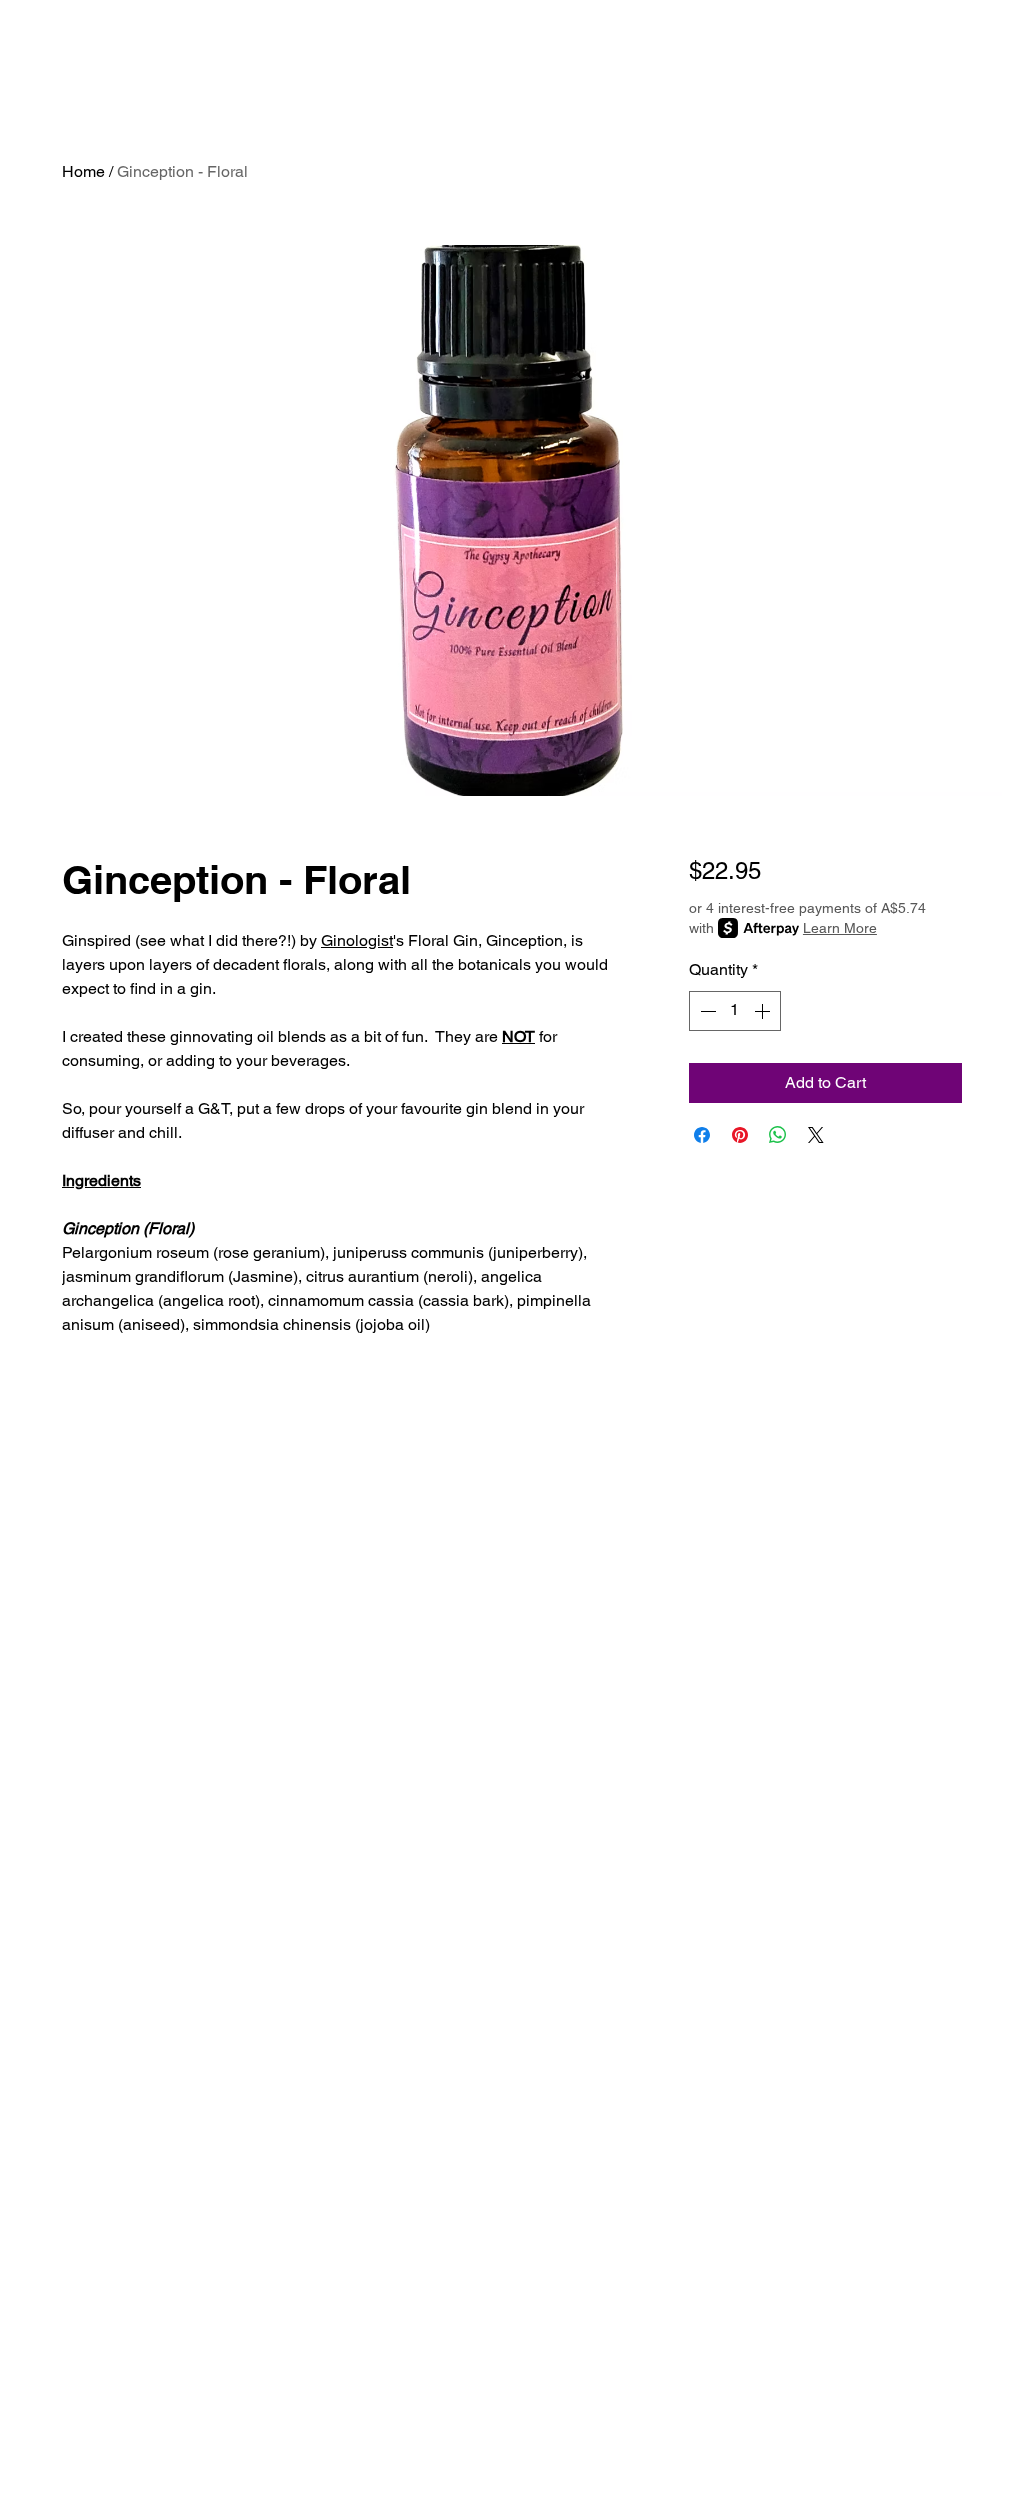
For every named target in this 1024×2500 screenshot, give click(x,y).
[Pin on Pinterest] (740, 1135)
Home (83, 171)
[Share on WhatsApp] (778, 1135)
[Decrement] (706, 1011)
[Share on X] (816, 1135)
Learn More (840, 928)
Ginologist (357, 940)
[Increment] (764, 1011)
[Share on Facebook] (702, 1135)
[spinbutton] (735, 1011)
